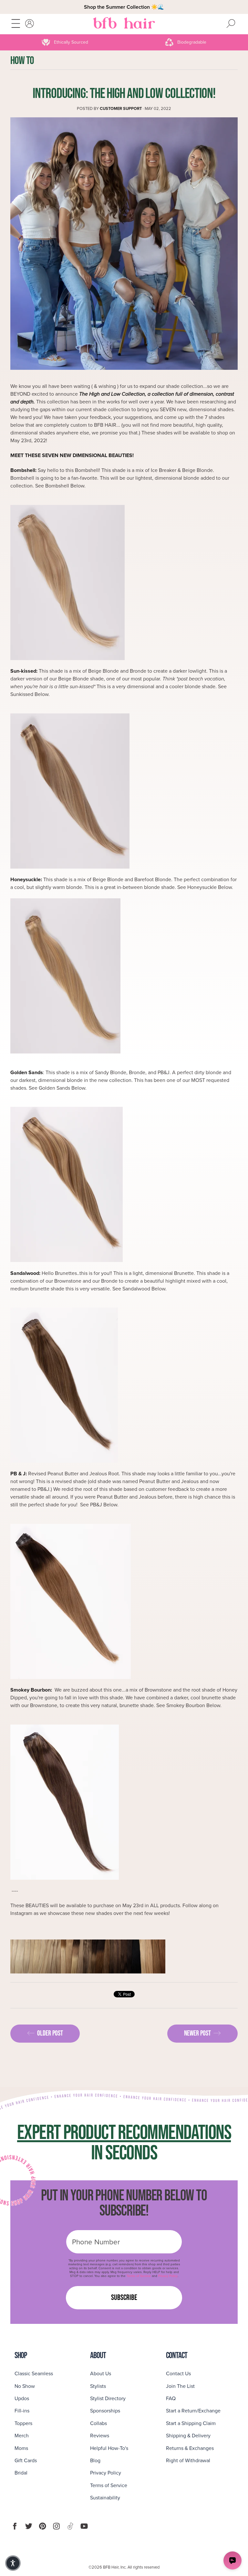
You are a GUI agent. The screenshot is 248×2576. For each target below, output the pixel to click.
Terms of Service (139, 2276)
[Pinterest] (42, 2526)
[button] (13, 2563)
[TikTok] (70, 2526)
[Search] (231, 24)
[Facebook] (15, 2526)
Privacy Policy (168, 2276)
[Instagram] (56, 2526)
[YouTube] (84, 2526)
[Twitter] (29, 2526)
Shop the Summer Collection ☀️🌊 (124, 7)
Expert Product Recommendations (124, 2133)
